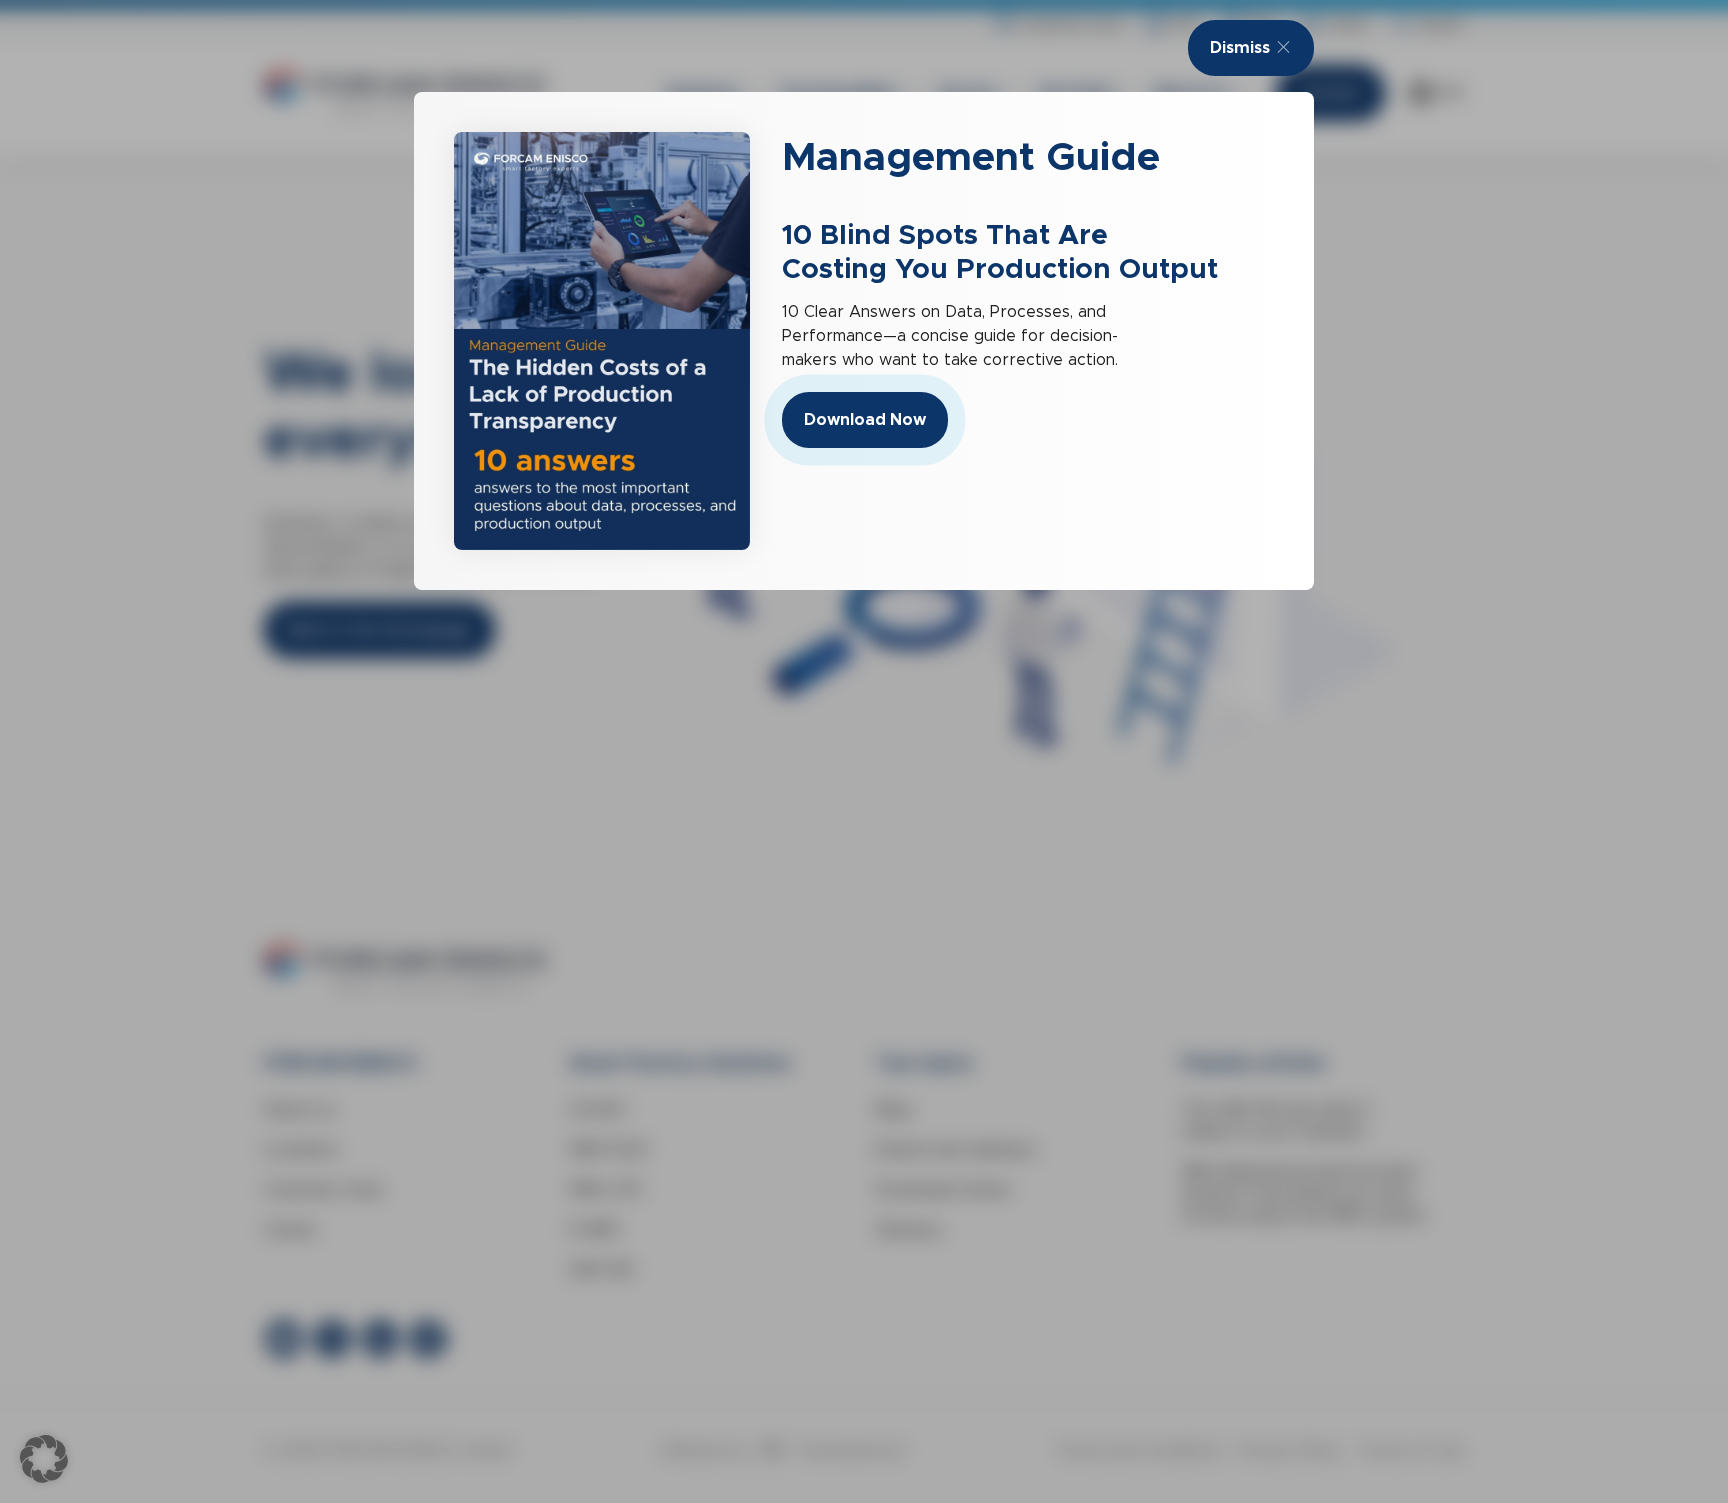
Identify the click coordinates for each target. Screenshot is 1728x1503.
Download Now (865, 419)
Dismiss (1240, 47)
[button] (44, 1459)
